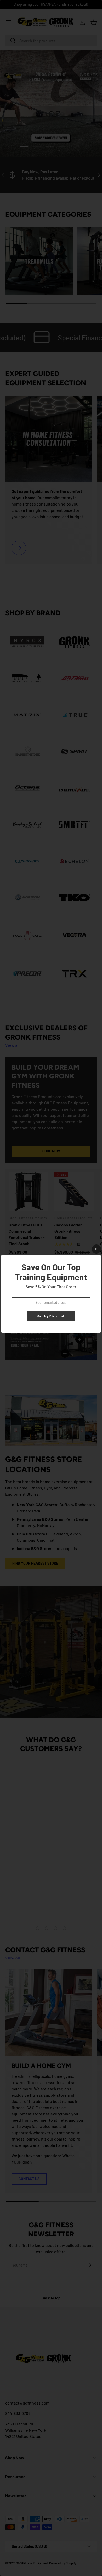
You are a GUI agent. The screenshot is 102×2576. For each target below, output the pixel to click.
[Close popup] (96, 1249)
